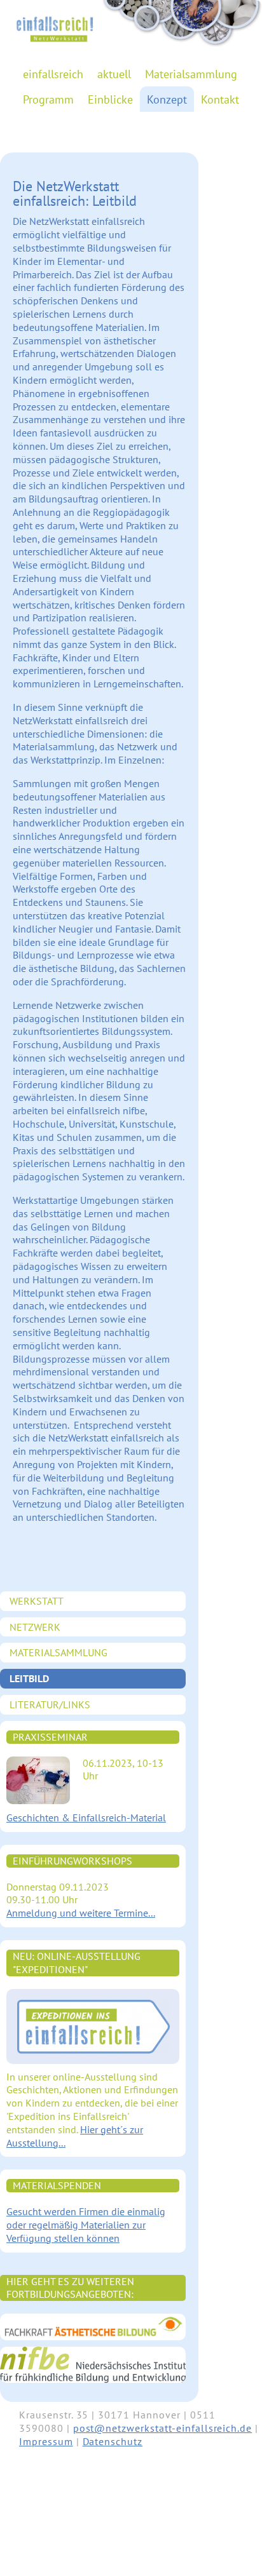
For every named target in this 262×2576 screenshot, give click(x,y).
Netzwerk (35, 1627)
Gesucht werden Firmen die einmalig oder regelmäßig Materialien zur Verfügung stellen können (86, 2225)
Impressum (46, 2441)
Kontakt (220, 99)
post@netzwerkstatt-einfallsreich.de (163, 2428)
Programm (48, 99)
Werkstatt (37, 1601)
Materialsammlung (191, 74)
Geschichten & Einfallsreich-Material (86, 1817)
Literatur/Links (50, 1704)
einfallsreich (53, 74)
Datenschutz (113, 2441)
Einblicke (110, 99)
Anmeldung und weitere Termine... (81, 1913)
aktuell (114, 74)
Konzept (167, 99)
